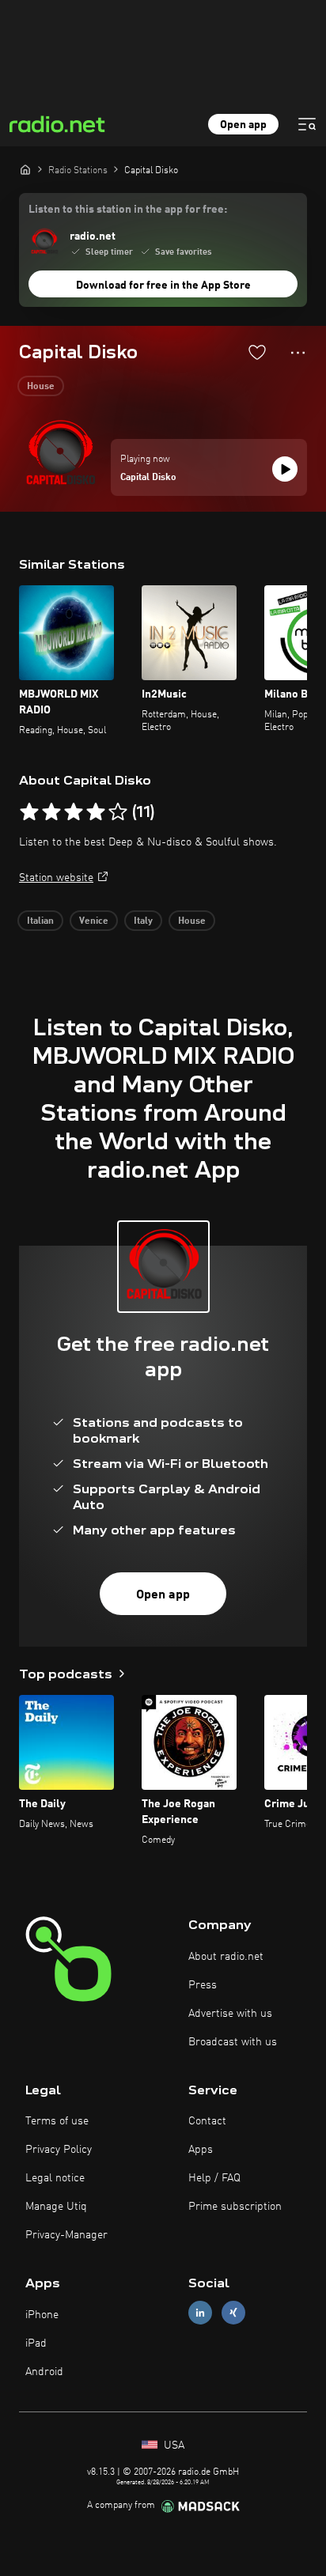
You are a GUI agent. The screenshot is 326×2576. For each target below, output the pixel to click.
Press (203, 1985)
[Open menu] (307, 124)
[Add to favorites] (257, 352)
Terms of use (57, 2121)
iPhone (42, 2315)
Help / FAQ (214, 2178)
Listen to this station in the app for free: (128, 210)
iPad (36, 2343)
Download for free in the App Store (163, 286)
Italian (40, 921)
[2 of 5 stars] (51, 812)
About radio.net (226, 1957)
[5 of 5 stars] (118, 812)
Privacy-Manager (66, 2235)
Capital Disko (148, 478)
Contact (207, 2121)
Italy (143, 921)
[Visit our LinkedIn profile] (200, 2313)
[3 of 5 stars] (74, 812)
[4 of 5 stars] (96, 812)
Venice (94, 921)
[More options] (298, 353)
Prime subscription (235, 2207)
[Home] (25, 169)
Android (44, 2372)
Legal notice (55, 2178)
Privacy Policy (59, 2150)
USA (172, 2445)
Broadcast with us (233, 2042)
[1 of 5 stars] (29, 812)
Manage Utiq (56, 2207)
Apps (201, 2150)
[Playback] (285, 469)
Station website (56, 878)
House (41, 387)
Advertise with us (230, 2014)
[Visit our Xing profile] (233, 2313)
